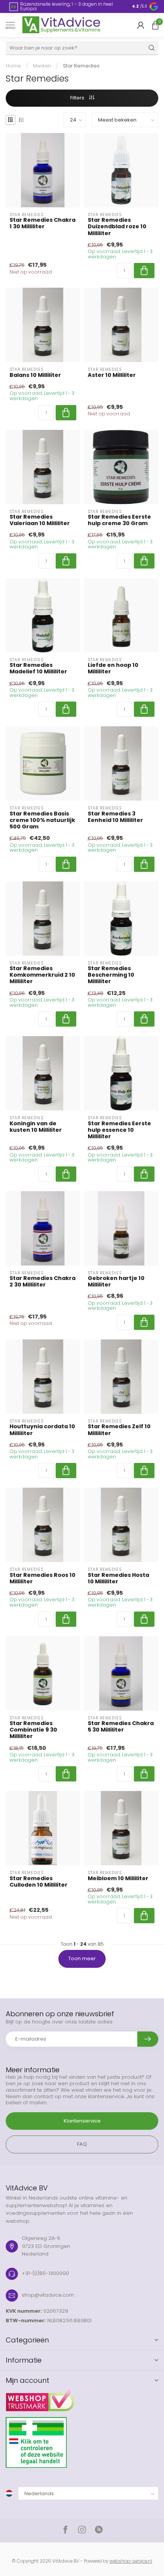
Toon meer (82, 1958)
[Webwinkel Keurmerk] (82, 2398)
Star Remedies (81, 66)
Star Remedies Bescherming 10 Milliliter (111, 975)
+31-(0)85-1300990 (45, 2273)
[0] (155, 25)
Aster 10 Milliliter (112, 375)
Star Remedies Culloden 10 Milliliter (39, 1882)
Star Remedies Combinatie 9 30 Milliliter (33, 1730)
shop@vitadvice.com (48, 2295)
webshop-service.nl (131, 2561)
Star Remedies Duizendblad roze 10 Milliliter (117, 227)
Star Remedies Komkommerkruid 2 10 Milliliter (42, 975)
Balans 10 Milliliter (35, 375)
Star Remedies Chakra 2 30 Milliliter (43, 1282)
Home (13, 66)
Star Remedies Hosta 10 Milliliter (118, 1578)
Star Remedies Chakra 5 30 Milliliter (121, 1727)
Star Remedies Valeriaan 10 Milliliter (40, 520)
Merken (42, 66)
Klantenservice (82, 2121)
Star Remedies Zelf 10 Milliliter (119, 1430)
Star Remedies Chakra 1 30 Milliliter (43, 223)
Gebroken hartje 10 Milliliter (116, 1282)
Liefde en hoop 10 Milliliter (113, 668)
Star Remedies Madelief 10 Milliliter (38, 668)
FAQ (82, 2144)
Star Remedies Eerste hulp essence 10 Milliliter (119, 1130)
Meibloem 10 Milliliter (118, 1878)
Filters (78, 98)
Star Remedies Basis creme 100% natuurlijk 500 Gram (42, 820)
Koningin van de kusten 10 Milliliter (36, 1127)
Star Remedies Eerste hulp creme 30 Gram (119, 520)
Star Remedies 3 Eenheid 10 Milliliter (115, 817)
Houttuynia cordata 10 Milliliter (42, 1430)
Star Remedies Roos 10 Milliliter (43, 1578)
